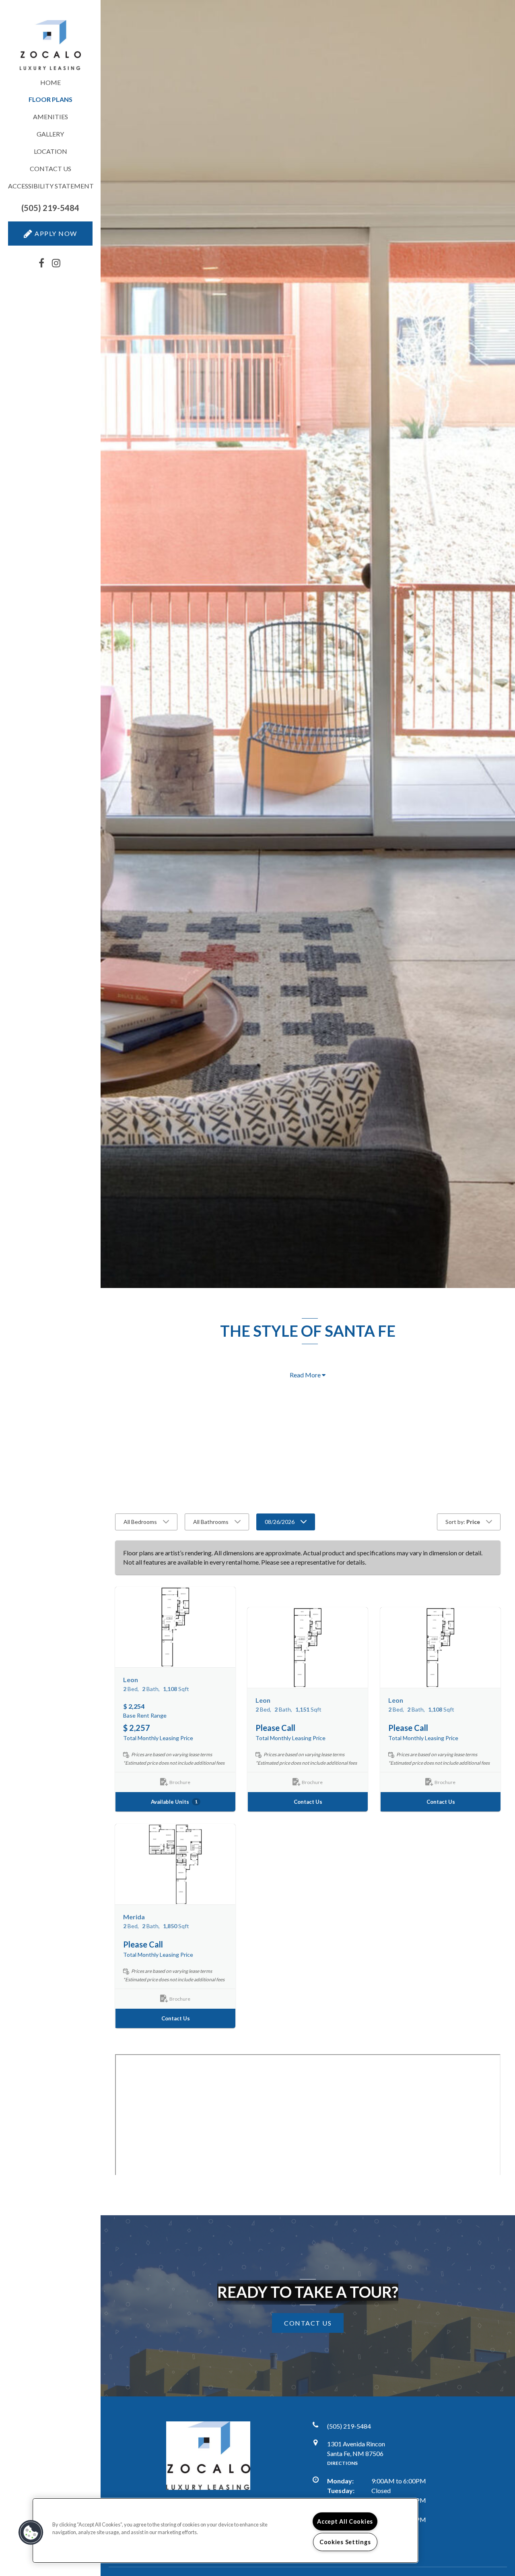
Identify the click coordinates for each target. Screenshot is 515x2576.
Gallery (50, 134)
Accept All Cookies (345, 2521)
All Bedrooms (140, 1522)
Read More (306, 1375)
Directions (342, 2463)
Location (50, 151)
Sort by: (463, 1522)
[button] (50, 208)
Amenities (50, 117)
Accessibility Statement (50, 186)
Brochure (180, 1783)
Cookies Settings (345, 2542)
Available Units (174, 1802)
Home (50, 82)
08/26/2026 (280, 1522)
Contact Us (50, 168)
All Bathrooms (211, 1522)
